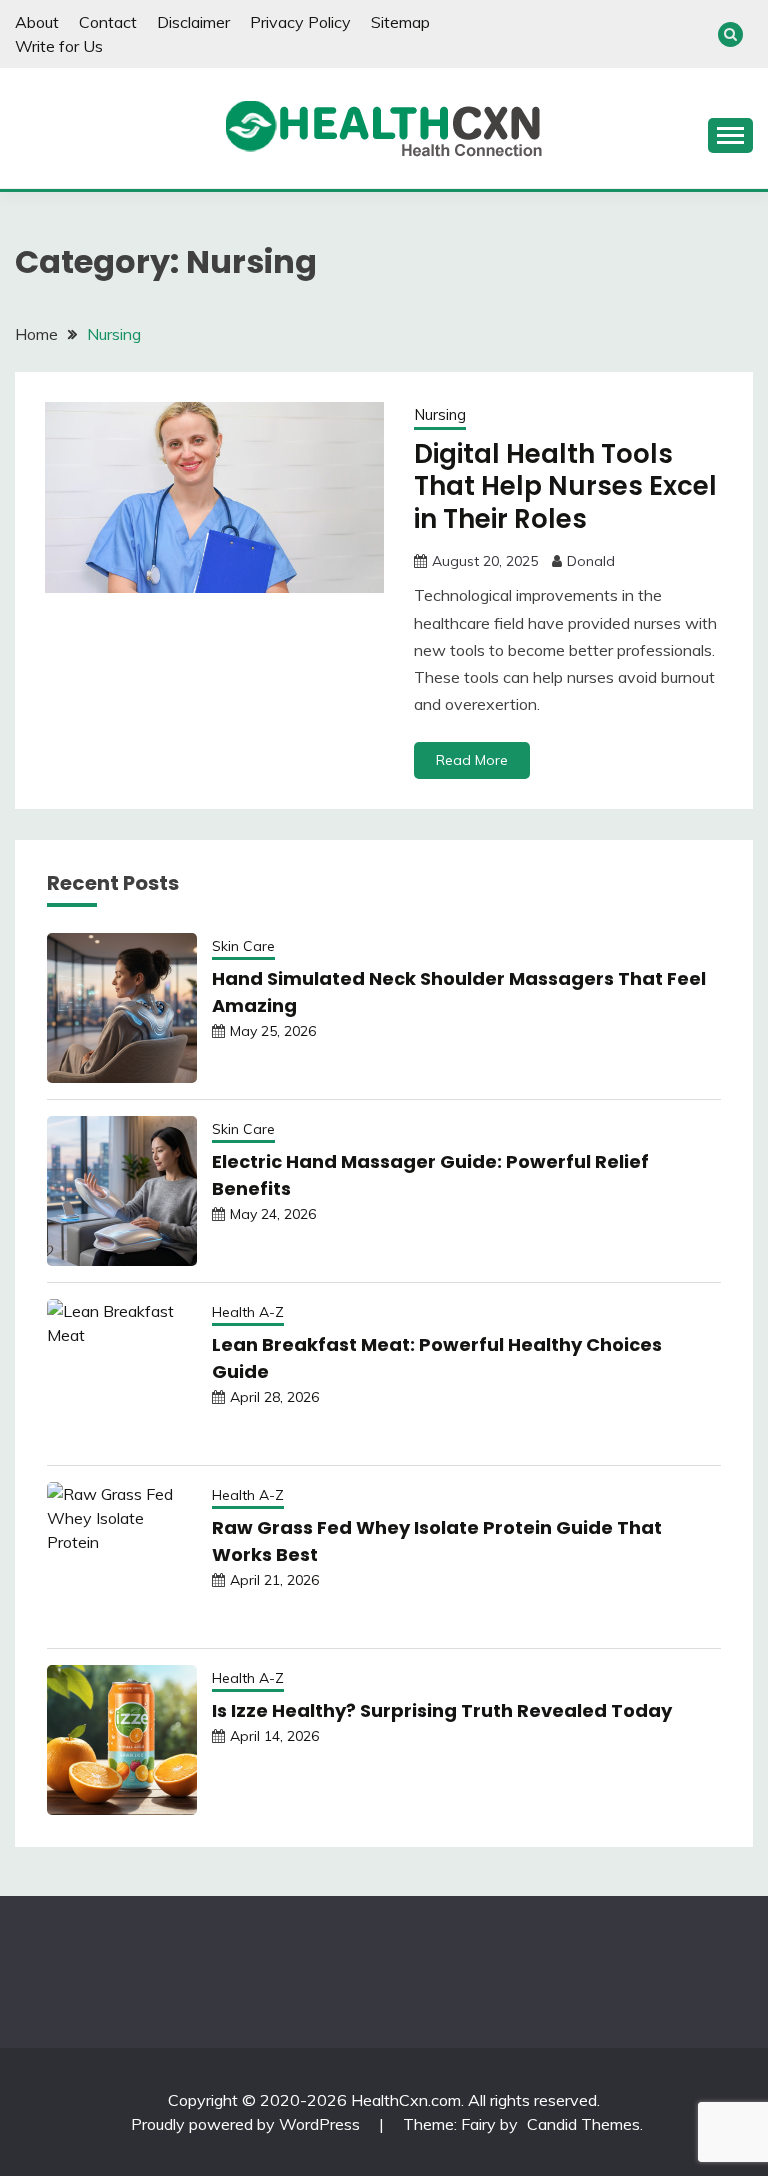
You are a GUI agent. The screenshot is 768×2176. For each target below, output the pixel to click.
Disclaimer (193, 22)
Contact (108, 22)
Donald (591, 561)
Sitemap (400, 22)
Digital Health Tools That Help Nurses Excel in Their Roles (565, 486)
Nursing (440, 414)
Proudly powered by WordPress (247, 2124)
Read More (472, 760)
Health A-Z (248, 1312)
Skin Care (243, 946)
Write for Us (59, 46)
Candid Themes (583, 2124)
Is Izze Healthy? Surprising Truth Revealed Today (442, 1710)
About (37, 22)
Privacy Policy (300, 22)
